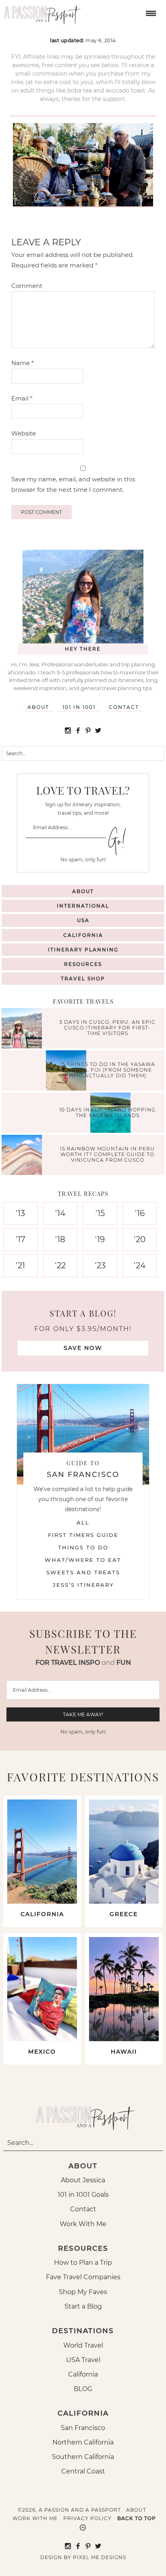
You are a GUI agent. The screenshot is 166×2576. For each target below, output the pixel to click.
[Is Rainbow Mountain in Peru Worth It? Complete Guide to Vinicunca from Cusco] (24, 1156)
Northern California (83, 2442)
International (83, 906)
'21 (20, 1265)
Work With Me (83, 2224)
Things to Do (83, 1547)
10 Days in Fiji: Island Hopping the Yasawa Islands (107, 1112)
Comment (27, 286)
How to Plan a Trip (83, 2263)
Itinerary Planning (83, 950)
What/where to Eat (83, 1560)
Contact (124, 707)
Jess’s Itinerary (83, 1585)
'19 (100, 1239)
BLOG (83, 2389)
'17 (21, 1239)
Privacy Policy (87, 2518)
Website (24, 433)
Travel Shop (83, 979)
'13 (20, 1213)
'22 (60, 1265)
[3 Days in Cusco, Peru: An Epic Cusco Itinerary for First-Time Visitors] (24, 1029)
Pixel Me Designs (100, 2557)
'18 (60, 1239)
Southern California (83, 2457)
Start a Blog (83, 2306)
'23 (100, 1265)
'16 (140, 1213)
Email (22, 398)
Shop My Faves (83, 2292)
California (83, 935)
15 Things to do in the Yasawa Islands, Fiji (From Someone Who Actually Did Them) (108, 1070)
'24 (140, 1265)
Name (23, 363)
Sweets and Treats (83, 1572)
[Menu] (150, 13)
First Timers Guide (83, 1535)
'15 (100, 1213)
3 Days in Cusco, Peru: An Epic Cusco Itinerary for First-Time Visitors (107, 1028)
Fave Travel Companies (83, 2277)
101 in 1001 (79, 707)
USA (83, 920)
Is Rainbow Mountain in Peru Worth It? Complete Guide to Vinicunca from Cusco (107, 1154)
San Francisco (83, 2428)
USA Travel (83, 2360)
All (83, 1522)
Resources (83, 964)
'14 (60, 1213)
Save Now (83, 1348)
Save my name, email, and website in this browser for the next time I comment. (73, 484)
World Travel (83, 2345)
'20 (140, 1239)
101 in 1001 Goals (83, 2195)
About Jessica (83, 2180)
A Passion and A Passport (40, 12)
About (38, 707)
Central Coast (83, 2471)
